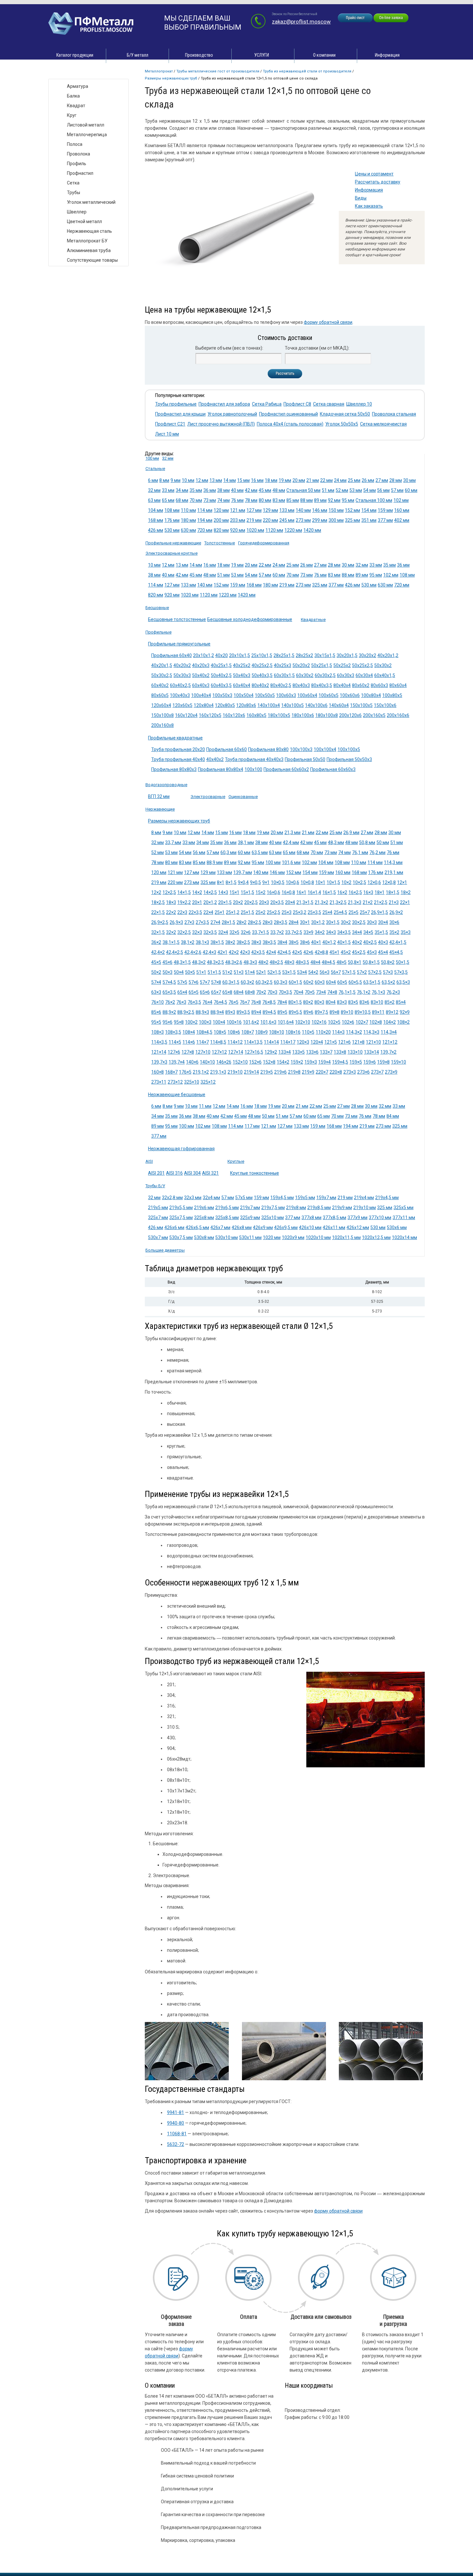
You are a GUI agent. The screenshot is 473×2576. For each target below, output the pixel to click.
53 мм (356, 490)
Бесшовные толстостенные (177, 619)
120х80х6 (246, 705)
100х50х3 (222, 695)
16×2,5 (355, 892)
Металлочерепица (87, 135)
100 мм (152, 458)
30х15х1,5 (325, 655)
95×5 (156, 1022)
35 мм (196, 490)
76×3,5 (194, 1002)
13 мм (216, 480)
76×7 (245, 1002)
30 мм (409, 480)
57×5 (182, 982)
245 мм (287, 520)
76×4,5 (220, 1002)
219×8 (294, 1072)
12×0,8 (389, 882)
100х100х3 (301, 749)
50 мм (383, 842)
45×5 (156, 962)
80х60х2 (361, 685)
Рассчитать (285, 373)
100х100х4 (325, 749)
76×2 (170, 1002)
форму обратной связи (328, 322)
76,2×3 (393, 992)
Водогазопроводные (166, 785)
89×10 (347, 1012)
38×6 (305, 942)
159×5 (356, 1062)
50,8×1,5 (371, 962)
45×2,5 (359, 952)
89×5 (282, 1012)
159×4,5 (340, 1062)
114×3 (338, 1032)
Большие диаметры (165, 1250)
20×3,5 (277, 902)
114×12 (235, 1042)
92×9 (405, 1012)
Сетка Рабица (267, 404)
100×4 (219, 1022)
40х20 (222, 655)
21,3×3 (355, 902)
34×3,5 (344, 932)
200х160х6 (398, 715)
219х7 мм (250, 1208)
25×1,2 (233, 912)
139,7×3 (159, 1062)
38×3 (256, 942)
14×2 (197, 892)
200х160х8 (162, 725)
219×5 (267, 1072)
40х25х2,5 (262, 665)
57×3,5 (401, 972)
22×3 (182, 912)
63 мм (154, 500)
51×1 (201, 972)
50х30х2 (383, 665)
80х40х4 (342, 685)
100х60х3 (286, 695)
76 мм (237, 500)
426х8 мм (242, 1227)
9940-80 (176, 2123)
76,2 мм (377, 852)
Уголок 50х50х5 (342, 424)
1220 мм (293, 530)
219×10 (235, 1072)
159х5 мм (305, 1198)
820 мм (221, 530)
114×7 (203, 1042)
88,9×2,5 (186, 1012)
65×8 (227, 992)
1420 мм (312, 530)
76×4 (207, 1002)
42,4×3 (209, 952)
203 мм (238, 520)
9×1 (266, 882)
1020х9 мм (293, 1237)
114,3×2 (354, 1032)
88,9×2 (169, 1012)
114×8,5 (218, 1042)
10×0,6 (292, 882)
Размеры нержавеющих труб (171, 78)
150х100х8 (162, 715)
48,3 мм (336, 842)
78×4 (282, 1002)
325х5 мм (403, 1208)
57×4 (156, 982)
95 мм (348, 500)
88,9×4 (217, 1012)
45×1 (334, 952)
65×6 (205, 992)
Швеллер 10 (359, 404)
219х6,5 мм (227, 1208)
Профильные (158, 632)
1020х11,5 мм (346, 1237)
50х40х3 (242, 675)
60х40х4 (242, 685)
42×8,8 (321, 952)
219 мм (254, 520)
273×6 (363, 1072)
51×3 (239, 972)
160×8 (158, 1072)
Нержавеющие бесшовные (177, 1095)
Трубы (74, 193)
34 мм (182, 490)
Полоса (75, 144)
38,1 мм (246, 842)
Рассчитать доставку (378, 182)
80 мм (265, 500)
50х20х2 (301, 665)
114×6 (189, 1042)
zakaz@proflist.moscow (301, 22)
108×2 (403, 1022)
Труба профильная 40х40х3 (254, 759)
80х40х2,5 (281, 685)
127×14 (236, 1052)
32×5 (234, 932)
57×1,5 (349, 972)
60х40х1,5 (385, 675)
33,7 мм (173, 842)
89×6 (308, 1012)
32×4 (223, 932)
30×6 (394, 922)
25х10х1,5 (262, 655)
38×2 (230, 942)
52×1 (261, 972)
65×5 (194, 992)
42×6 (308, 952)
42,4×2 (158, 952)
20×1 (197, 902)
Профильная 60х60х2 (286, 769)
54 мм (370, 490)
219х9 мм (342, 1208)
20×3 (264, 902)
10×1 (320, 882)
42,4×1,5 (398, 942)
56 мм (383, 490)
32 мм (168, 458)
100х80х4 (371, 695)
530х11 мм (250, 1237)
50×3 (167, 972)
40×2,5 (370, 942)
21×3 (394, 902)
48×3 (289, 962)
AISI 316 (174, 1173)
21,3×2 (321, 902)
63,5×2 (388, 982)
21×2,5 (381, 902)
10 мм (188, 480)
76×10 (158, 1002)
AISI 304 (192, 1173)
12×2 (156, 892)
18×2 (406, 892)
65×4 (182, 992)
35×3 (406, 932)
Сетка (73, 183)
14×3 (223, 892)
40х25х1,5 (221, 665)
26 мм (368, 480)
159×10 (399, 1062)
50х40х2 (201, 675)
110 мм (188, 510)
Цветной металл (84, 221)
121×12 (390, 1042)
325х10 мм (273, 1217)
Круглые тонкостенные (255, 1173)
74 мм (223, 500)
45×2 (346, 952)
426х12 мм (358, 1227)
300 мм (336, 520)
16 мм (257, 480)
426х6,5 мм (197, 1227)
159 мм (385, 510)
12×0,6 (374, 882)
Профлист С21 (170, 424)
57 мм (397, 490)
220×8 (336, 1072)
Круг (72, 115)
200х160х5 (374, 715)
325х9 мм (250, 1217)
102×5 (334, 1022)
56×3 (325, 972)
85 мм (293, 500)
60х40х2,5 (180, 685)
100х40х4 (201, 695)
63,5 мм (260, 852)
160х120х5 (210, 715)
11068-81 (177, 2134)
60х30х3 (346, 675)
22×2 (171, 912)
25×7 (365, 912)
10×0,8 (307, 882)
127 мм (254, 510)
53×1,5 (289, 972)
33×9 (308, 932)
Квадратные (313, 620)
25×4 (327, 912)
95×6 (167, 1022)
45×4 (383, 952)
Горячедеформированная (264, 543)
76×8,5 (269, 1002)
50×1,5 (403, 962)
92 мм (334, 500)
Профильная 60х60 (227, 749)
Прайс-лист (355, 18)
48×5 (342, 962)
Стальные (155, 469)
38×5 (294, 942)
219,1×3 (218, 1072)
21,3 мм (292, 832)
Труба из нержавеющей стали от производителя (307, 71)
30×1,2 (318, 922)
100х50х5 (265, 695)
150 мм (336, 510)
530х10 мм (227, 1237)
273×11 (159, 1082)
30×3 (372, 922)
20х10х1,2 (204, 655)
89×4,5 (269, 1012)
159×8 (383, 1062)
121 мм (238, 510)
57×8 (216, 982)
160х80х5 (256, 715)
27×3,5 (202, 922)
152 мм (352, 510)
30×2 (346, 922)
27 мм (320, 565)
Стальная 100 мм (374, 500)
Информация (387, 55)
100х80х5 (392, 695)
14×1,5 (184, 892)
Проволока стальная (394, 414)
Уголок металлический (91, 202)
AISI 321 (210, 1173)
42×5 (297, 952)
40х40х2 (215, 759)
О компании (324, 55)
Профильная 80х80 (268, 749)
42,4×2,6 (193, 952)
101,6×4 (286, 1022)
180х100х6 (303, 715)
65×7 (216, 992)
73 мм (210, 500)
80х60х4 (398, 685)
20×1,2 (210, 902)
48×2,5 (276, 962)
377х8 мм (311, 1217)
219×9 (308, 1072)
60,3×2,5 (264, 982)
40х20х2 (182, 665)
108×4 (189, 1032)
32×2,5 (184, 932)
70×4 (298, 992)
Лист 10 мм (167, 434)
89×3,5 (243, 1012)
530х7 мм (158, 1237)
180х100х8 (327, 715)
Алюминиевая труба (89, 250)
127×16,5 (254, 1052)
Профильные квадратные (175, 738)
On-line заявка (391, 18)
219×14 (251, 1072)
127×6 (174, 1052)
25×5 (353, 912)
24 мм (340, 480)
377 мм (385, 520)
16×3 (368, 892)
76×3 (181, 1002)
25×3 (287, 912)
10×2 (346, 882)
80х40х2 (260, 685)
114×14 (271, 1042)
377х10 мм (380, 1217)
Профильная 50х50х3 (349, 759)
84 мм (393, 1116)
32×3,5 (210, 932)
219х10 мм (365, 1208)
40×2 (357, 942)
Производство (199, 55)
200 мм (221, 520)
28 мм (396, 480)
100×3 (205, 1022)
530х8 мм (204, 1237)
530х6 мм (397, 1227)
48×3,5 (302, 962)
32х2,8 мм (172, 1198)
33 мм (168, 490)
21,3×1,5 (305, 902)
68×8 (250, 992)
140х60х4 (339, 705)
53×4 (302, 972)
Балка (73, 96)
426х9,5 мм (286, 1227)
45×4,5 (396, 952)
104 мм (156, 510)
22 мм (265, 565)
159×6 (370, 1062)
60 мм (411, 490)
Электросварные (208, 797)
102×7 (362, 1022)
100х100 (253, 769)
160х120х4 (186, 715)
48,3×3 (250, 962)
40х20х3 (201, 665)
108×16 (293, 1032)
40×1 (316, 942)
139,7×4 (177, 1062)
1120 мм (274, 530)
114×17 (288, 1042)
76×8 (256, 1002)
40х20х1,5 (162, 665)
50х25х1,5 (322, 665)
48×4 (315, 962)
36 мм (210, 490)
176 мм (172, 520)
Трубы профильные (176, 404)
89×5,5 (295, 1012)
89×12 (392, 1012)
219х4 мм (364, 1198)
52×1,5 (274, 972)
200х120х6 (350, 715)
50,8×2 (388, 962)
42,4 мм (291, 842)
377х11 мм (404, 1217)
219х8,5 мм (319, 1208)
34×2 (320, 932)
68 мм (182, 500)
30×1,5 (333, 922)
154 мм (369, 510)
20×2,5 (251, 902)
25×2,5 (274, 912)
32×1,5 (158, 932)
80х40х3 (301, 685)
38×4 (282, 942)
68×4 (239, 992)
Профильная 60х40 (172, 655)
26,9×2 (396, 912)
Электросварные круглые (172, 553)
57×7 (205, 982)
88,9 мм (215, 862)
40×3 (383, 942)
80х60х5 (160, 695)
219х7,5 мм (273, 1208)
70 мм (196, 500)
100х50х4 (244, 695)
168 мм (156, 520)
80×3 (319, 1002)
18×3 (171, 902)
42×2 (234, 952)
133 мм (287, 510)
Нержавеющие (160, 809)
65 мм (168, 500)
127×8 (188, 1052)
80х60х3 (379, 685)
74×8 (332, 992)
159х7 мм (326, 1198)
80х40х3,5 (322, 685)
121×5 (331, 1042)
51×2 (227, 972)
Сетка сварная (329, 404)
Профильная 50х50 (305, 759)
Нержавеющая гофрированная (181, 1149)
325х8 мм (204, 1217)
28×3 (268, 922)
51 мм (328, 490)
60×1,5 (295, 982)
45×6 (167, 962)
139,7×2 (388, 1052)
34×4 (357, 932)
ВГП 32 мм (159, 796)
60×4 (331, 982)
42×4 (271, 952)
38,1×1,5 (171, 942)
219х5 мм (158, 1208)
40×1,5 (344, 942)
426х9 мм (263, 1227)
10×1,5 (333, 882)
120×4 (317, 1042)
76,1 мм (360, 852)
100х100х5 (349, 749)
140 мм (303, 510)
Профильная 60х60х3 (333, 769)
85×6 (156, 1012)
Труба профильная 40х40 (178, 759)
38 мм (223, 490)
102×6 (348, 1022)
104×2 (390, 1022)
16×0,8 (288, 892)
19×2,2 (184, 902)
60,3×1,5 (231, 982)
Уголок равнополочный (232, 414)
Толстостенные (220, 543)
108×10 (277, 1032)
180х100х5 (279, 715)
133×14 (371, 1052)
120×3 (303, 1042)
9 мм (176, 480)
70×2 (261, 992)
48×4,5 (329, 962)
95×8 (179, 1022)
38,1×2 (188, 942)
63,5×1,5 (372, 982)
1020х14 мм (404, 1237)
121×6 (344, 1042)
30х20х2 (367, 655)
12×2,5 (169, 892)
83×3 (342, 1002)
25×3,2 (300, 912)
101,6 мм (291, 862)
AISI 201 (156, 1173)
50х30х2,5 (162, 675)
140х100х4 (269, 705)
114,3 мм (393, 862)
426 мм (156, 530)
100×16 (234, 1022)
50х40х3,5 (262, 675)
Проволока (79, 154)
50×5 (190, 972)
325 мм (320, 585)
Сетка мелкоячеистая (383, 424)
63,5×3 (403, 982)
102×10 (303, 1022)
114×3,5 (159, 1042)
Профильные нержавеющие (173, 543)
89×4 (256, 1012)
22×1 (405, 902)
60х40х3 (201, 685)
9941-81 (176, 2112)
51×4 (250, 972)
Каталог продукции (75, 55)
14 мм (230, 480)
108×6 (234, 1032)
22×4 (208, 912)
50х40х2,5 (221, 675)
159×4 (325, 1062)
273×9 (391, 1072)
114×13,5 (253, 1042)
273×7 (377, 1072)
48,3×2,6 (234, 962)
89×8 (334, 1012)
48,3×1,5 (182, 962)
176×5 (185, 1072)
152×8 (269, 1062)
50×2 (156, 972)
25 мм (354, 480)
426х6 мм (174, 1227)
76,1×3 (378, 992)
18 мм (271, 480)
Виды (361, 198)
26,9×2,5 (160, 922)
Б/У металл (138, 55)
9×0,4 (243, 882)
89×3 (230, 1012)
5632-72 (176, 2144)
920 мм (172, 595)
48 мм (279, 490)
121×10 (373, 1042)
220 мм (270, 520)
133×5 (298, 1052)
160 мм (343, 872)
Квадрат (76, 106)
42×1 (223, 952)
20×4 (290, 902)
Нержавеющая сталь (89, 231)
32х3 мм (193, 1198)
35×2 (394, 932)
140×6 (192, 1062)
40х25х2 (242, 665)
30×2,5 (359, 922)
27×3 (189, 922)
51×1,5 (214, 972)
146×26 (224, 1062)
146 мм (320, 510)
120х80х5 (225, 705)
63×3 (156, 992)
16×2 (342, 892)
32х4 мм (211, 1198)
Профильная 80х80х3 (174, 769)
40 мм (237, 490)
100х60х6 (350, 695)
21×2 (368, 902)
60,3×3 (281, 982)
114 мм (205, 510)
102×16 (319, 1022)
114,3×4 (389, 1032)
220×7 (322, 1072)
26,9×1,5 (380, 912)
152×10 (240, 1062)
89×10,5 (363, 1012)
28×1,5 (228, 922)
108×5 (220, 1032)
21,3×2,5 (338, 902)
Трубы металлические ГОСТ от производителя (218, 71)
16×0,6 (274, 892)
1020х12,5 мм (376, 1237)
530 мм (172, 530)
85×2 (390, 1002)
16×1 (301, 892)
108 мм (172, 510)
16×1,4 (314, 892)
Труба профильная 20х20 (178, 749)
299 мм (320, 520)
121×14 (159, 1052)
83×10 (377, 1002)
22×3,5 (195, 912)
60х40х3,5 (221, 685)
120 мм (221, 510)
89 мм (320, 500)
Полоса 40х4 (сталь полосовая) (290, 424)
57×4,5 (169, 982)
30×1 (305, 922)
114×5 (175, 1042)
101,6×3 (268, 1022)
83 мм (279, 500)
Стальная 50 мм (303, 490)
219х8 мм (296, 1208)
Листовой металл (86, 125)
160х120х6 (234, 715)
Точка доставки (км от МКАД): (317, 348)
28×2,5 (255, 922)
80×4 (331, 1002)
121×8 (358, 1042)
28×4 (294, 922)
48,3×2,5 (215, 962)
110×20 (323, 1032)
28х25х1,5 (284, 655)
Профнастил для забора (224, 404)
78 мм (251, 500)
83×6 (364, 1002)
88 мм (306, 500)
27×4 (215, 922)
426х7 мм (220, 1227)
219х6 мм (204, 1208)
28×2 (241, 922)
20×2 (238, 902)
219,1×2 (201, 1072)
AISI (149, 1161)
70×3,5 (285, 992)
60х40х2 (160, 685)
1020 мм (255, 530)
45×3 (372, 952)
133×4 (285, 1052)
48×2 (263, 962)
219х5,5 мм (181, 1208)
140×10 (207, 1062)
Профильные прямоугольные (179, 644)
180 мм (188, 520)
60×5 (342, 982)
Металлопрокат (159, 71)
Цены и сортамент (374, 174)
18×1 (380, 892)
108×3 (158, 1032)
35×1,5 (381, 932)
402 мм (402, 520)
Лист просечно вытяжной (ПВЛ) (221, 424)
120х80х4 (204, 705)
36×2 (156, 942)
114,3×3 (371, 1032)
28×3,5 (281, 922)
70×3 (272, 992)
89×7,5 (321, 1012)
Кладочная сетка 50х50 (345, 414)
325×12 (208, 1082)
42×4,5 (284, 952)
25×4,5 (340, 912)
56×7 (336, 972)
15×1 (234, 892)
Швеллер (77, 212)
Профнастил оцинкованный (288, 414)
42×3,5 (258, 952)
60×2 (308, 982)
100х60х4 (307, 695)
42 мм (251, 490)
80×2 (308, 1002)
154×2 (283, 1062)
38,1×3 (202, 942)
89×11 (378, 1012)
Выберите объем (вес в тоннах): (229, 348)
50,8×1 (355, 962)
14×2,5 (210, 892)
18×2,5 (158, 902)
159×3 (311, 1062)
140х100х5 (292, 705)
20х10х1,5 (240, 655)
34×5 (368, 932)
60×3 (320, 982)
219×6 (280, 1072)
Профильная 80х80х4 (221, 769)
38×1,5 (217, 942)
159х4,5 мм (282, 1198)
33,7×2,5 (294, 932)
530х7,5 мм (181, 1237)
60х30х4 (364, 675)
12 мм (202, 480)
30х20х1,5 (347, 655)
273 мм (303, 520)
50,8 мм (367, 842)
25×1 (220, 912)
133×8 (340, 1052)
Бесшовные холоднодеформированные (250, 619)
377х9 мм (357, 1217)
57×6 (194, 982)
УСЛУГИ (262, 55)
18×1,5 (393, 892)
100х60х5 (329, 695)
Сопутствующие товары (92, 260)
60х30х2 (305, 675)
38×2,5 (243, 942)
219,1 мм (394, 872)
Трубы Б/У (155, 1186)
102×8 (376, 1022)
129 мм (270, 510)
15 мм (243, 480)
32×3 (197, 932)
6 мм (153, 480)
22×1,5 (158, 912)
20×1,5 (225, 902)
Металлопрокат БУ (87, 241)
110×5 (308, 1032)
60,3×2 (247, 982)
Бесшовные (157, 608)
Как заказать (369, 206)
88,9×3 (202, 1012)
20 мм (299, 480)
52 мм (342, 490)
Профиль (77, 164)
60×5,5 (355, 982)
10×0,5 (278, 882)
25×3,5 (314, 912)
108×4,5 (204, 1032)
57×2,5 (375, 972)
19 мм (285, 480)
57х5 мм (244, 1198)
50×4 (179, 972)
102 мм (401, 500)
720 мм (205, 530)
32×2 (171, 932)
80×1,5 (295, 1002)
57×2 (362, 972)
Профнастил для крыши (180, 414)
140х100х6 (316, 705)
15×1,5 (247, 892)
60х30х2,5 (325, 675)
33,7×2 (277, 932)
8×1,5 (231, 882)
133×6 (312, 1052)
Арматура (78, 86)
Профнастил (80, 173)
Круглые (236, 1161)
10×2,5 (359, 882)
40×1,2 (329, 942)
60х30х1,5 (284, 675)
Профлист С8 (297, 404)
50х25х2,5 (362, 665)
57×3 (388, 972)
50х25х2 (342, 665)
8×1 (221, 882)
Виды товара (68, 72)
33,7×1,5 (260, 932)
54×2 (313, 972)
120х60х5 (182, 705)
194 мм (205, 520)
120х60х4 (161, 705)
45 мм (265, 490)
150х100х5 (361, 705)
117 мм (252, 1126)
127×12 (219, 1052)
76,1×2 (364, 992)
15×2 (260, 892)
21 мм (308, 832)
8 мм (164, 480)
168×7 (171, 1072)
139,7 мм (243, 872)
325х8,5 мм (227, 1217)
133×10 (355, 1052)
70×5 (310, 992)
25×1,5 (247, 912)
